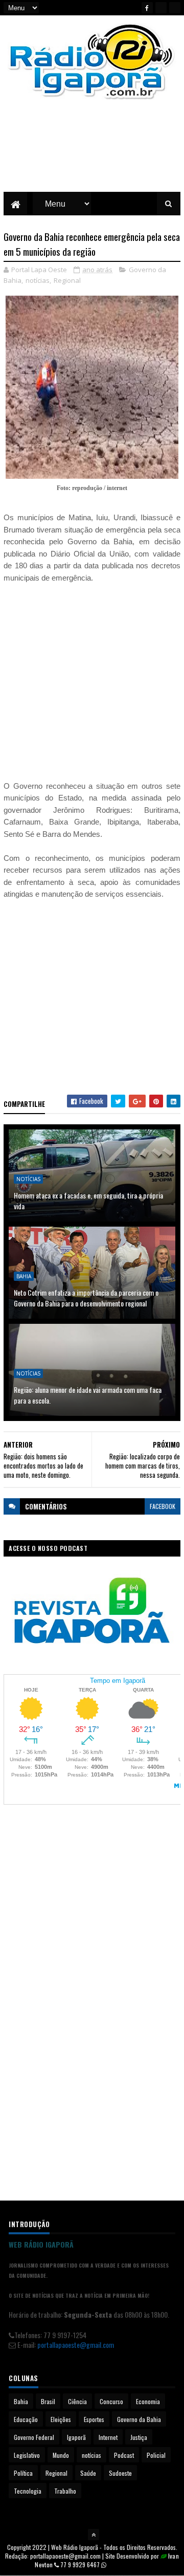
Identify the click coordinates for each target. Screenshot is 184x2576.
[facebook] (147, 8)
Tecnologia (28, 2491)
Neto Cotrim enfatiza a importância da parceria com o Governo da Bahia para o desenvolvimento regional (86, 1298)
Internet (108, 2437)
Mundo (61, 2455)
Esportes (94, 2419)
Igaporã (76, 2437)
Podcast (124, 2455)
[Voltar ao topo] (94, 2535)
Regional (67, 280)
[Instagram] (175, 8)
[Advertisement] (92, 153)
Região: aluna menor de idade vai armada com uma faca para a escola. (88, 1395)
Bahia (24, 1276)
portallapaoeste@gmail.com (76, 2345)
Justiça (139, 2437)
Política (23, 2473)
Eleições (61, 2419)
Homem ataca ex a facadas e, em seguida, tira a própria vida (88, 1201)
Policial (156, 2455)
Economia (148, 2401)
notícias (38, 280)
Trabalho (65, 2491)
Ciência (77, 2401)
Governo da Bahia (139, 2419)
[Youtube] (161, 8)
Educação (26, 2419)
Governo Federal (34, 2437)
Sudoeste (120, 2473)
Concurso (111, 2401)
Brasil (48, 2401)
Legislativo (27, 2455)
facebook (163, 1506)
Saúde (88, 2473)
